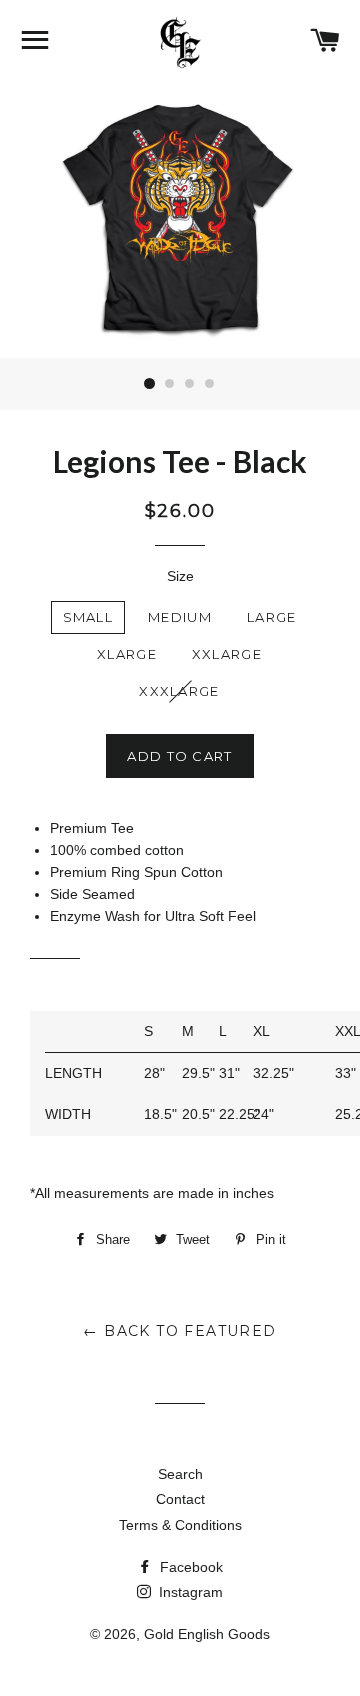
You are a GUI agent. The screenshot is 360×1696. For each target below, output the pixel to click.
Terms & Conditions (180, 1525)
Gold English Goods (207, 1634)
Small (88, 617)
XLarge (127, 654)
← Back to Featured (179, 1331)
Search (180, 1474)
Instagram (189, 1592)
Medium (180, 617)
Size (180, 576)
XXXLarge (179, 691)
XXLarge (227, 654)
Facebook (189, 1567)
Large (272, 617)
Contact (180, 1499)
